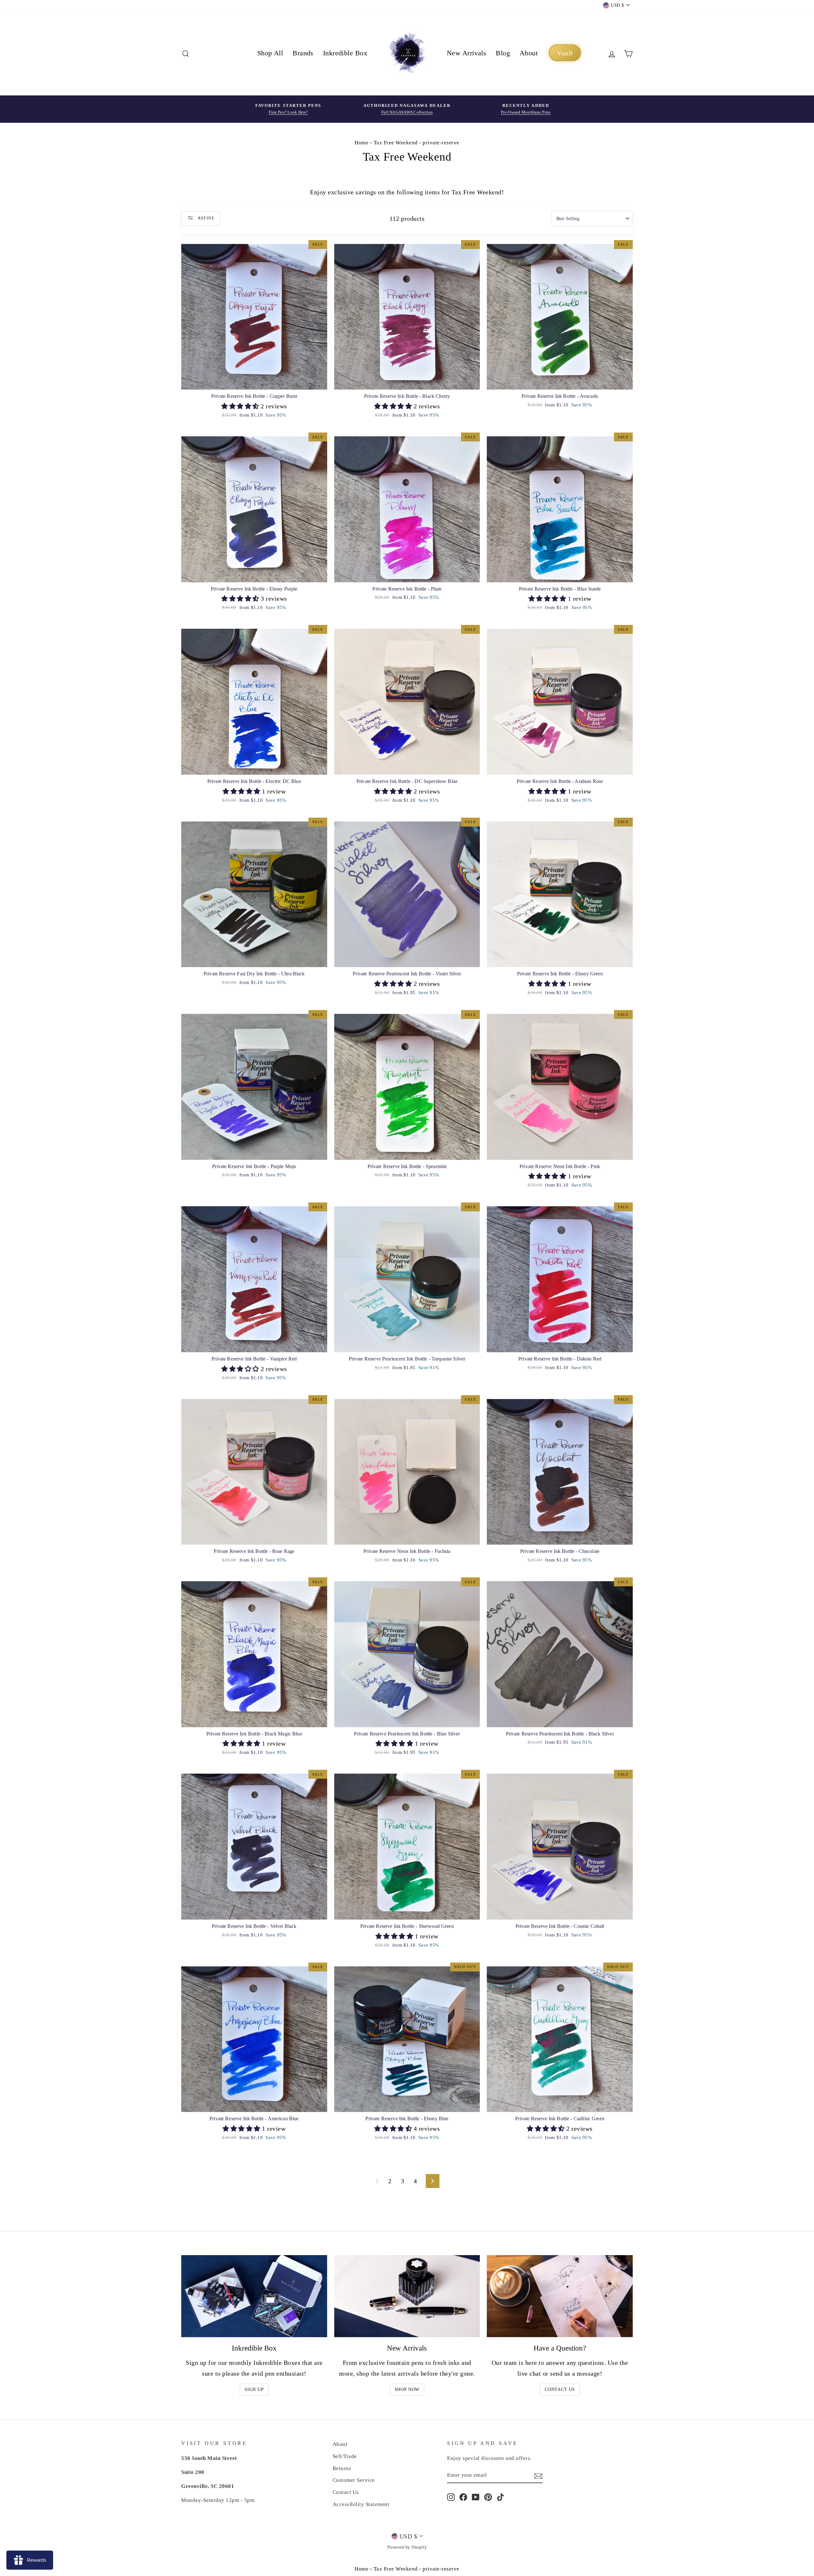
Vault (565, 53)
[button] (241, 406)
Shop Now (407, 2389)
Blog (503, 53)
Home (362, 143)
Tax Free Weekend (396, 143)
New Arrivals (466, 53)
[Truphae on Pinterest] (488, 2497)
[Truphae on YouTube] (476, 2497)
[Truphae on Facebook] (463, 2497)
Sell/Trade (345, 2456)
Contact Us (560, 2389)
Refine (206, 218)
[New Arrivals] (407, 2296)
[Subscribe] (538, 2476)
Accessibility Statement (361, 2504)
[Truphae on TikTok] (500, 2497)
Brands (303, 53)
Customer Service (354, 2480)
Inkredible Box (345, 53)
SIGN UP (254, 2389)
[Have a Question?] (560, 2296)
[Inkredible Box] (254, 2296)
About (529, 53)
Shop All (270, 53)
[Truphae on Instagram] (451, 2497)
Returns (342, 2468)
